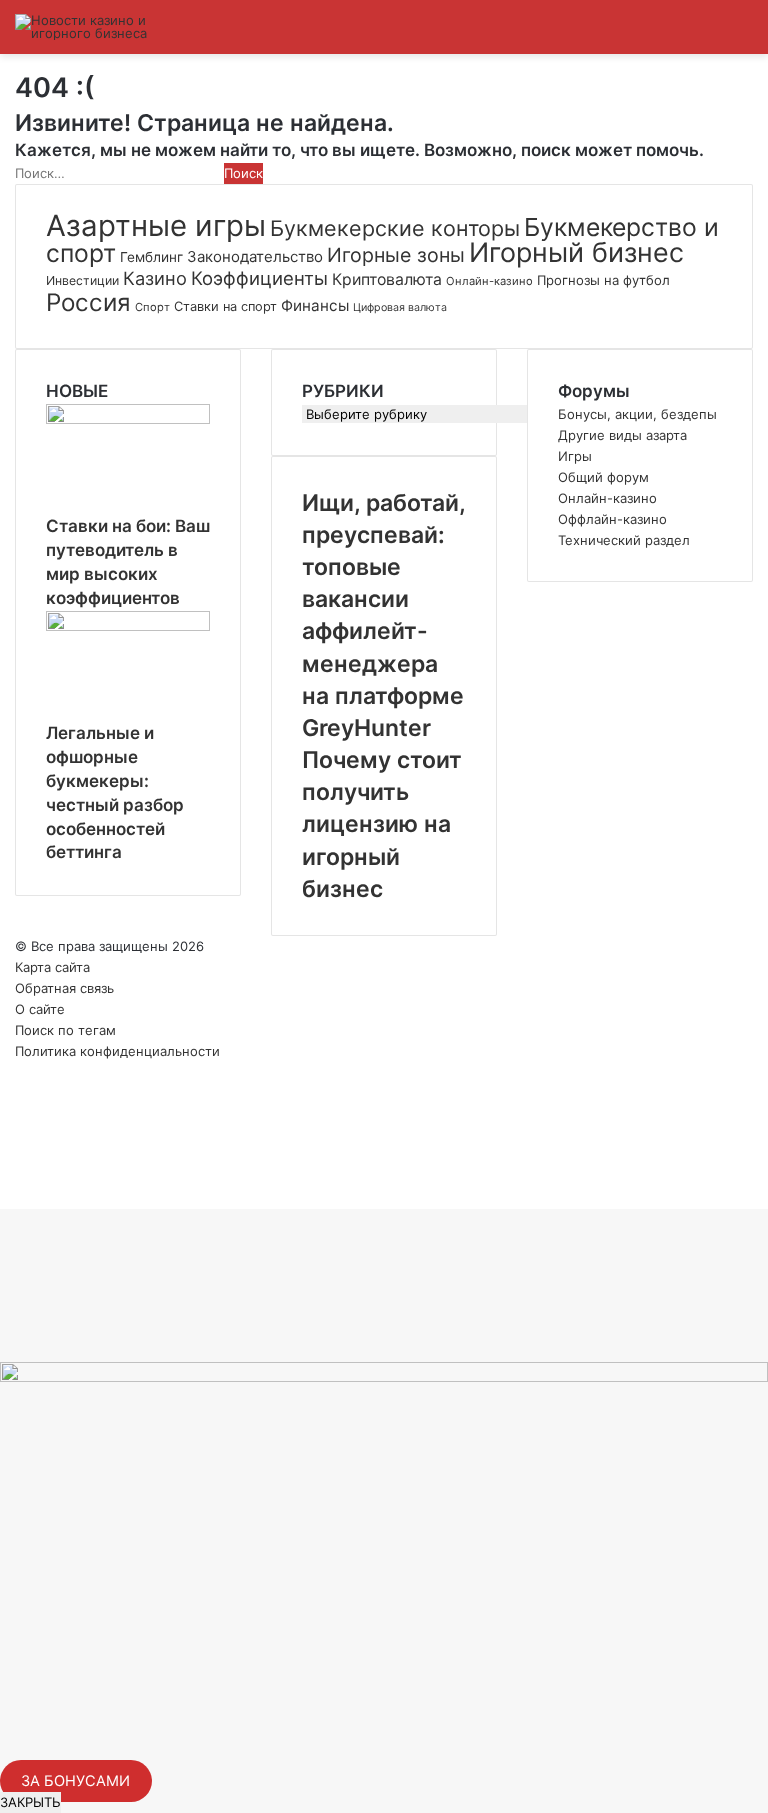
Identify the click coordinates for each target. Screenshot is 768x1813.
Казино (155, 278)
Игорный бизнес (576, 252)
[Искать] (708, 34)
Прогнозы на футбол (603, 280)
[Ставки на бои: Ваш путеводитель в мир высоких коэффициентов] (128, 419)
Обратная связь (64, 988)
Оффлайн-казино (612, 519)
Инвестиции (82, 280)
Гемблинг (151, 257)
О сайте (40, 1009)
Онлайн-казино (489, 281)
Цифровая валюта (400, 307)
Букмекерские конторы (395, 228)
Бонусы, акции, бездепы (637, 414)
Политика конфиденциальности (117, 1051)
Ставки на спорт (225, 306)
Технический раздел (624, 540)
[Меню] (743, 34)
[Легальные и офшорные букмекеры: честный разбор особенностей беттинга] (128, 626)
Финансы (315, 305)
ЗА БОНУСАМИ (75, 1781)
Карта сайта (52, 967)
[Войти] (638, 34)
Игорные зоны (396, 255)
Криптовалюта (387, 279)
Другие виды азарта (622, 435)
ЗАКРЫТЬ (30, 1802)
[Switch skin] (673, 34)
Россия (88, 302)
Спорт (152, 307)
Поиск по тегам (65, 1030)
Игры (575, 456)
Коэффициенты (259, 278)
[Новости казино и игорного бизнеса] (110, 27)
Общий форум (603, 477)
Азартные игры (156, 225)
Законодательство (255, 256)
